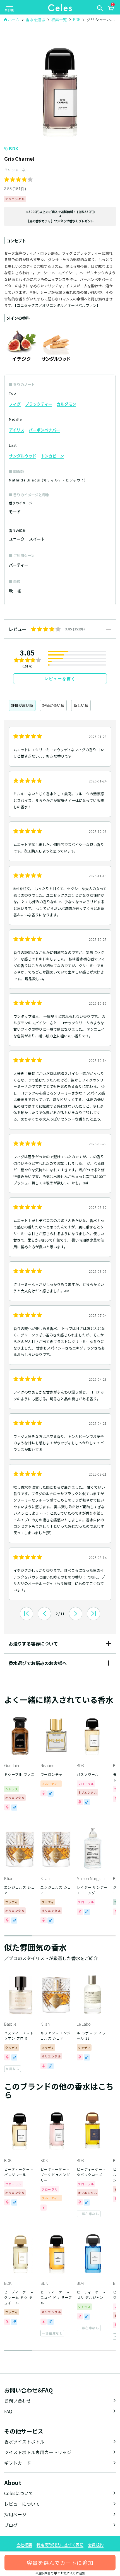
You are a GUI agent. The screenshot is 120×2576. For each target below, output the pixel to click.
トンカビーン (52, 456)
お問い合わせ (18, 2401)
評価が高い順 (22, 705)
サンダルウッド (23, 456)
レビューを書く (60, 679)
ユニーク (17, 539)
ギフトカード (18, 2463)
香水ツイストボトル (24, 2442)
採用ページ (15, 2514)
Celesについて (19, 2493)
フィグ (15, 404)
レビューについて (22, 2504)
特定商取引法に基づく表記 (60, 2545)
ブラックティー (39, 404)
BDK (14, 148)
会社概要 (24, 2545)
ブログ (11, 2525)
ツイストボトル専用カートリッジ (38, 2452)
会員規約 (96, 2545)
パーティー (19, 565)
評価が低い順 (53, 705)
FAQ (8, 2411)
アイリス (17, 430)
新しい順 (81, 705)
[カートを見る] (111, 9)
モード (15, 512)
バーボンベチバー (44, 430)
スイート (37, 539)
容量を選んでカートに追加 (60, 2562)
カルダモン (66, 404)
